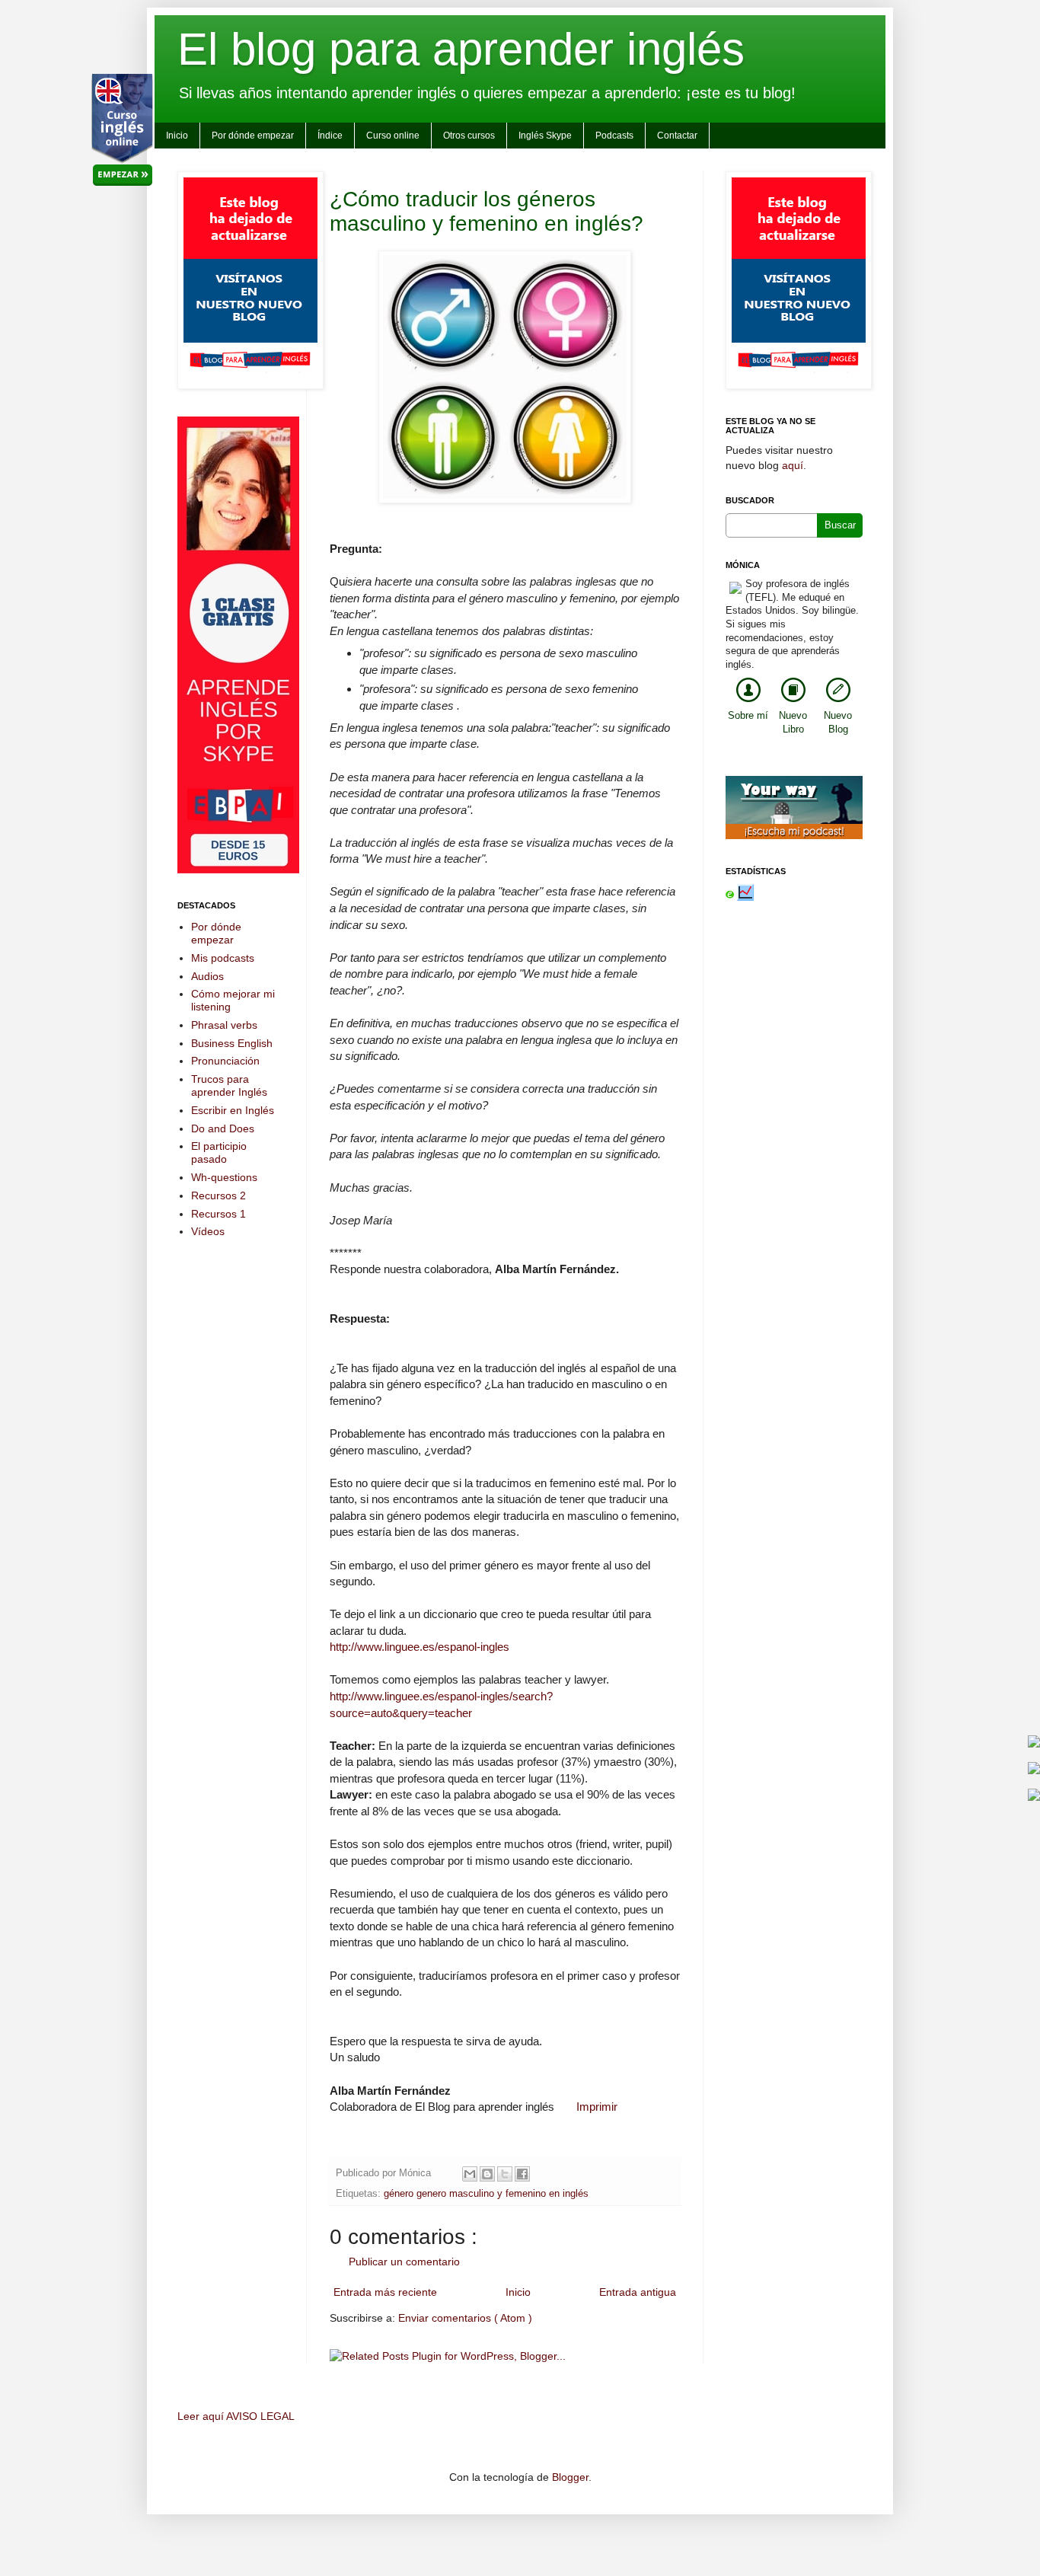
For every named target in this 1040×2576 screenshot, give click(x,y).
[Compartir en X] (505, 2174)
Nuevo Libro (793, 723)
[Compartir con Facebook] (522, 2174)
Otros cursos (469, 136)
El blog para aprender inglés (461, 49)
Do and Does (223, 1128)
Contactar (677, 136)
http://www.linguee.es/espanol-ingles (420, 1647)
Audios (207, 976)
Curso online (393, 136)
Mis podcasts (223, 958)
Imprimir (597, 2107)
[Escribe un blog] (487, 2174)
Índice (330, 136)
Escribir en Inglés (233, 1110)
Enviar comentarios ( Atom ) (465, 2318)
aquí (793, 465)
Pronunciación (225, 1061)
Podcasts (614, 136)
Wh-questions (224, 1177)
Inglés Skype (545, 136)
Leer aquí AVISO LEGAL (236, 2416)
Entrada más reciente (385, 2292)
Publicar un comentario (404, 2262)
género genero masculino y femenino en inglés (486, 2194)
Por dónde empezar (253, 136)
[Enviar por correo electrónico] (470, 2174)
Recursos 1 (219, 1214)
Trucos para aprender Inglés (229, 1085)
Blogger (570, 2477)
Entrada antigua (638, 2292)
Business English (232, 1043)
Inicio (177, 136)
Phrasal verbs (224, 1025)
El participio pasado (219, 1152)
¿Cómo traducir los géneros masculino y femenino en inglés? (487, 211)
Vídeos (208, 1231)
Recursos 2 (219, 1195)
